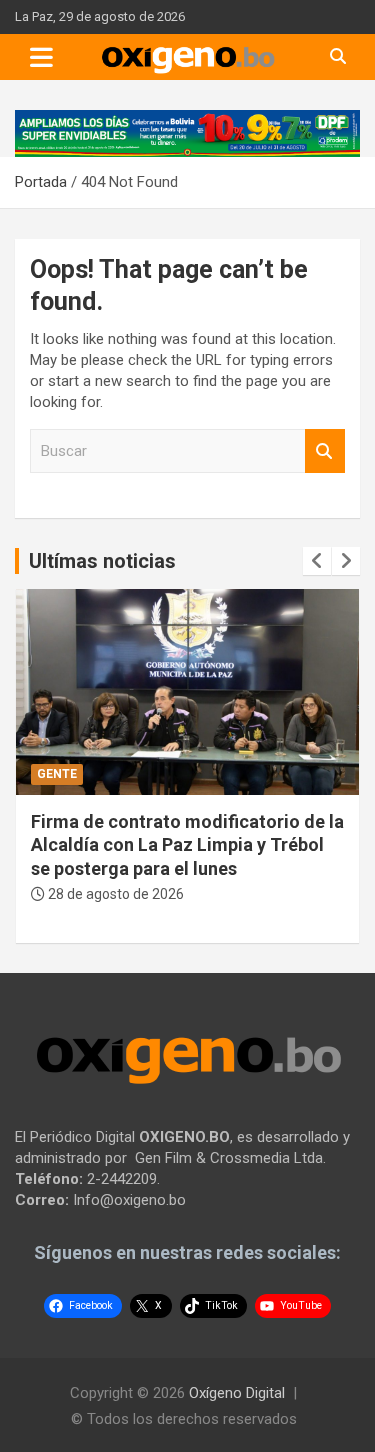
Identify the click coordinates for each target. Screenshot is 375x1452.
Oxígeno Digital (237, 1393)
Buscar (325, 451)
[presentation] (317, 561)
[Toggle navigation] (41, 57)
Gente (57, 774)
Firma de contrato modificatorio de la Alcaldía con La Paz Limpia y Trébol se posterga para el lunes (187, 845)
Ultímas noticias (102, 561)
